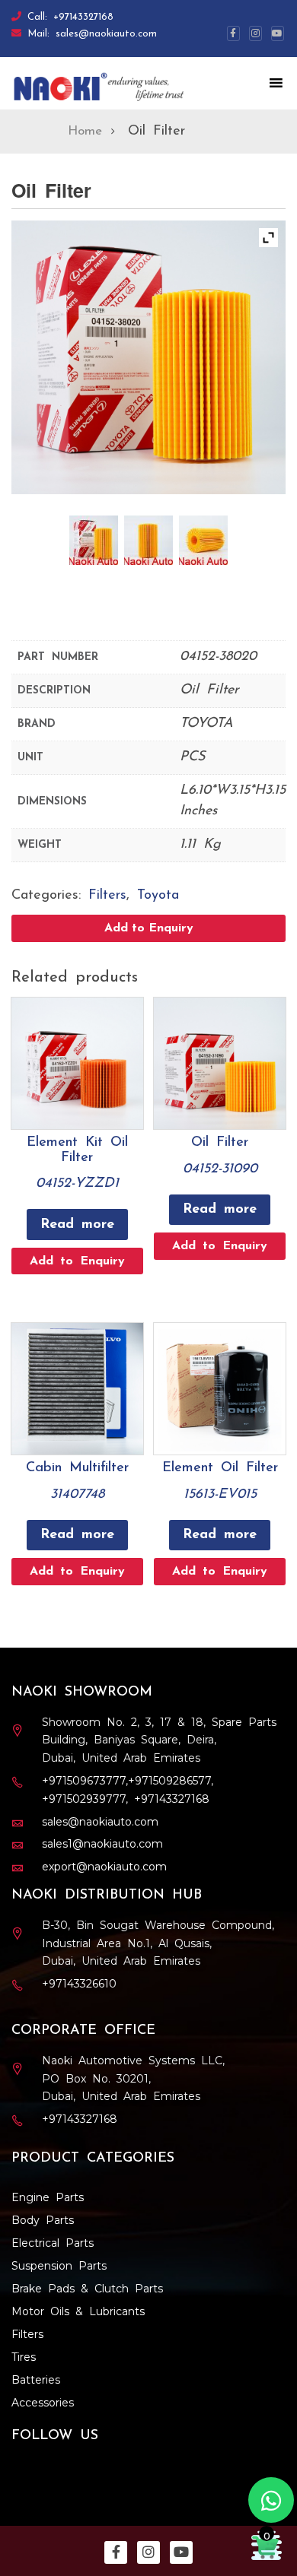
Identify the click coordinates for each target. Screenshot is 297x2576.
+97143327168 (83, 17)
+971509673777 (84, 1781)
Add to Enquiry (149, 928)
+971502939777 (84, 1799)
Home (85, 131)
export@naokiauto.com (104, 1867)
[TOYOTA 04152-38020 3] (204, 540)
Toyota (158, 896)
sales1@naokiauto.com (102, 1844)
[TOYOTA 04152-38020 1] (94, 540)
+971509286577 (169, 1781)
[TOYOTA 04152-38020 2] (149, 540)
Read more (77, 1225)
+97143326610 (79, 1984)
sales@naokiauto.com (106, 34)
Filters (107, 896)
